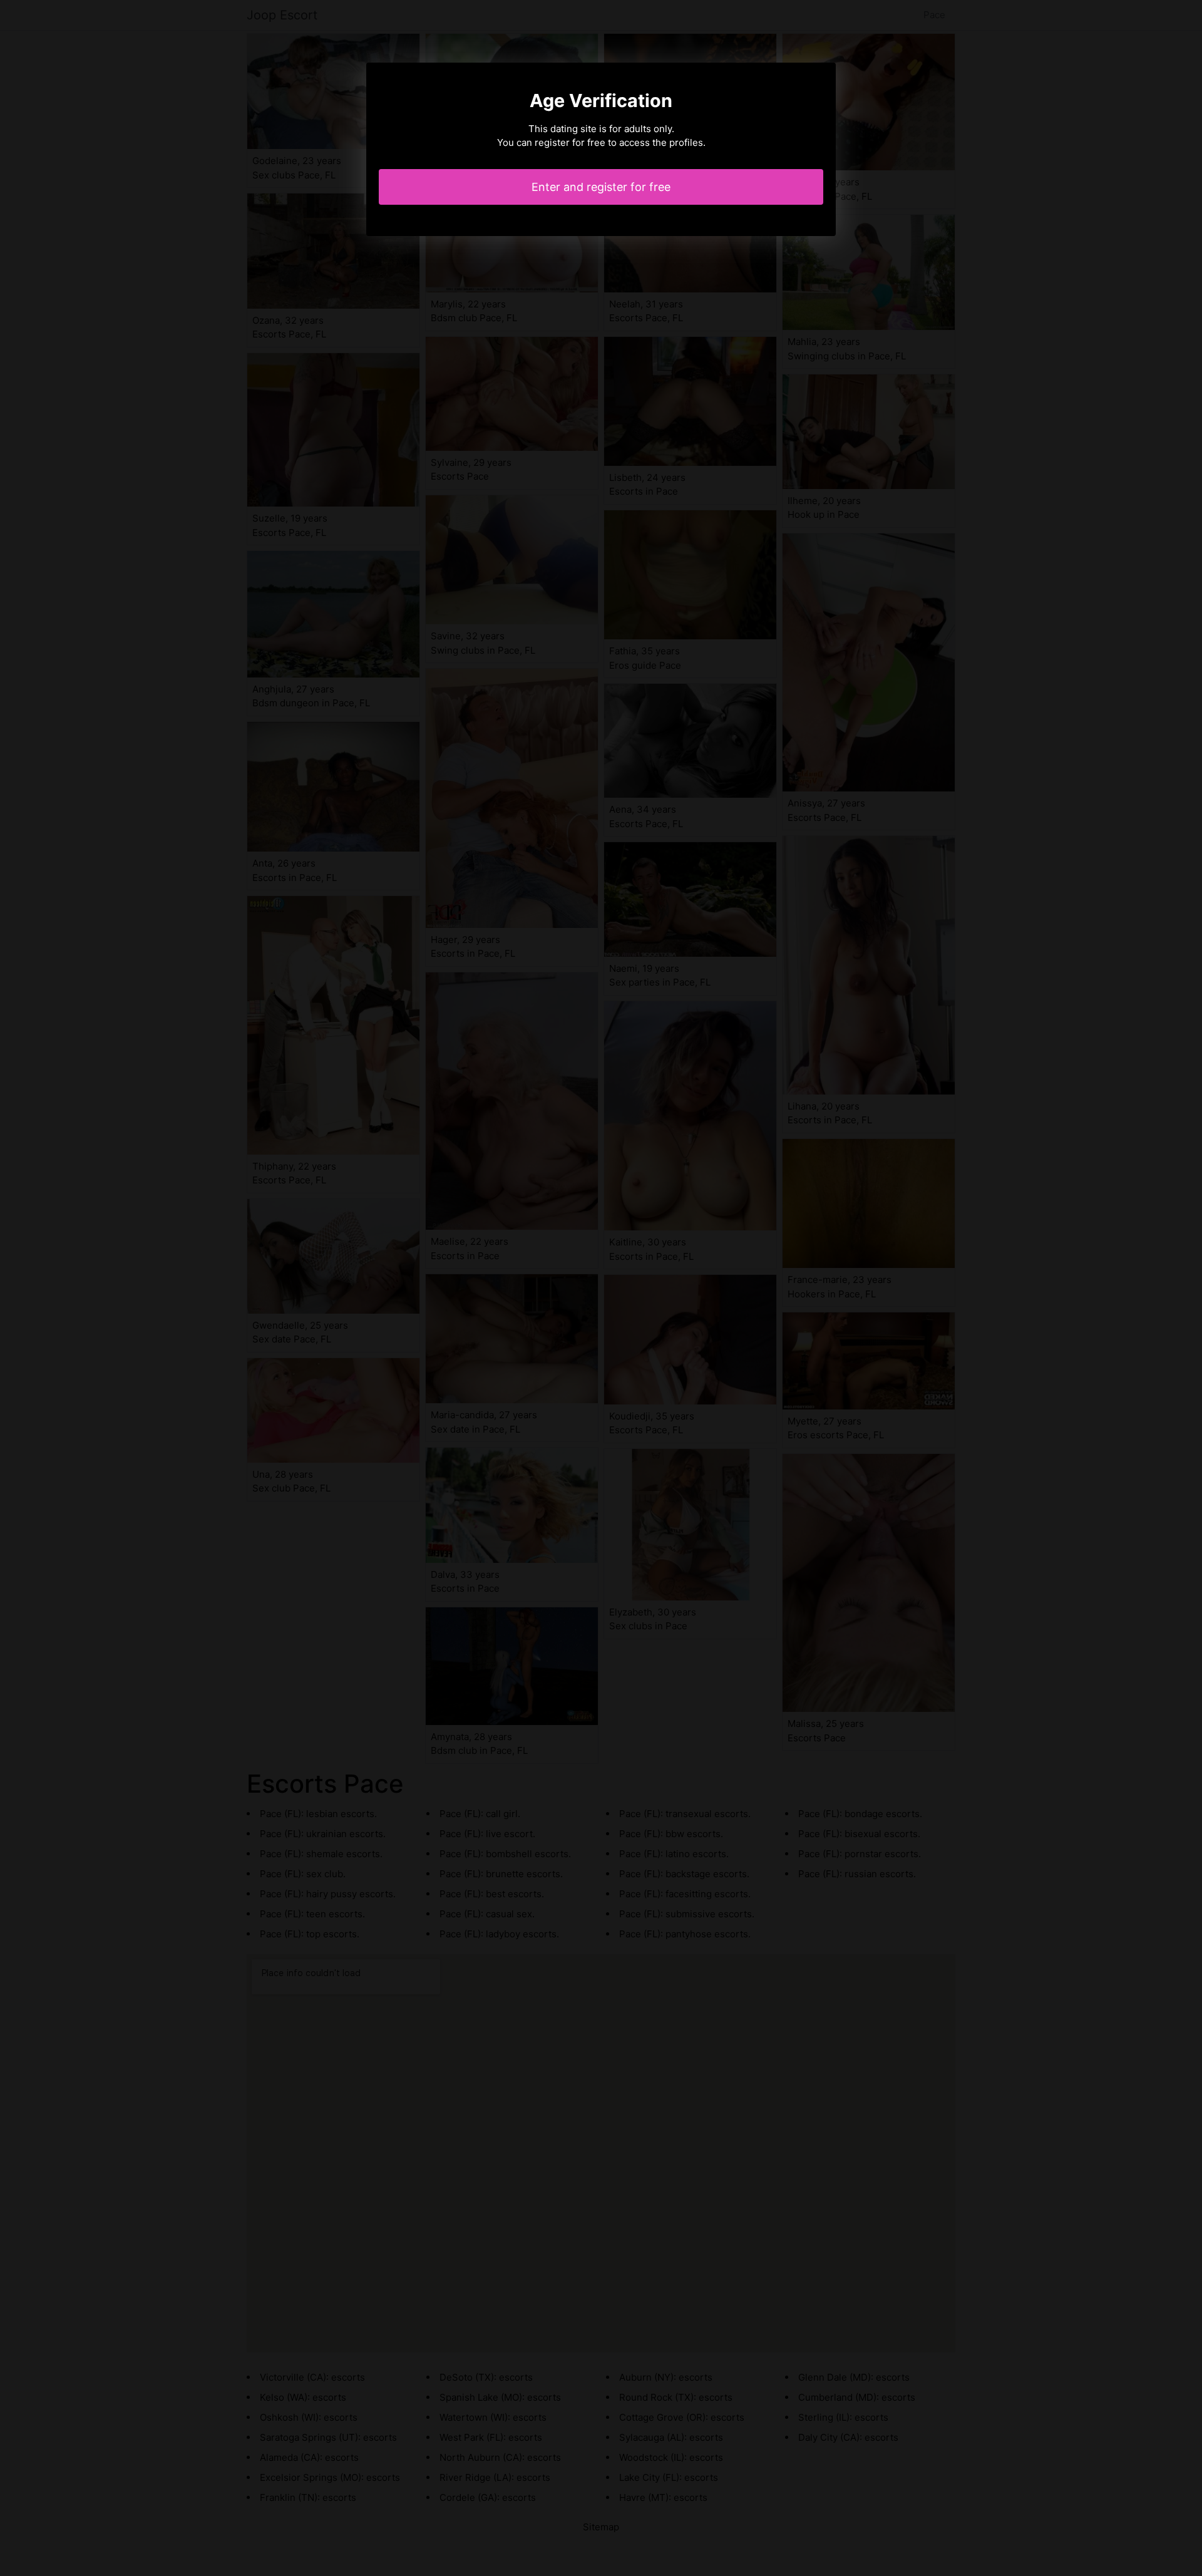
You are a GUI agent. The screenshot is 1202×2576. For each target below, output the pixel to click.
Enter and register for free (601, 187)
